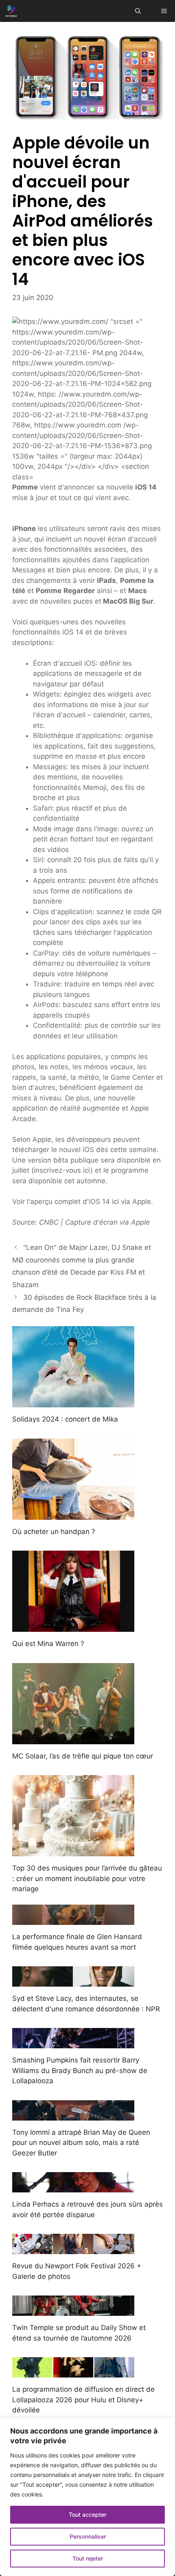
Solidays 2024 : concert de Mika (65, 1419)
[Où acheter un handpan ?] (73, 1514)
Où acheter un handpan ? (54, 1532)
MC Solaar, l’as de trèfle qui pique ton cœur (83, 1756)
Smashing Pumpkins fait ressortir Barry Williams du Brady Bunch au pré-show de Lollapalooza (80, 2070)
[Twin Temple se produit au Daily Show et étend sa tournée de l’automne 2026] (73, 2311)
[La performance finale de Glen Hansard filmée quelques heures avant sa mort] (73, 1920)
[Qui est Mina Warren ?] (73, 1627)
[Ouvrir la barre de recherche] (138, 11)
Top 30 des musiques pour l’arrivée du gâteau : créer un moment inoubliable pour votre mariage (87, 1878)
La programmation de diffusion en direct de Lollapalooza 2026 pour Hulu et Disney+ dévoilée (83, 2400)
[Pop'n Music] (11, 11)
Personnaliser (88, 2536)
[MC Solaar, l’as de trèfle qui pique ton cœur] (73, 1739)
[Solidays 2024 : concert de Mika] (73, 1402)
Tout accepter (87, 2515)
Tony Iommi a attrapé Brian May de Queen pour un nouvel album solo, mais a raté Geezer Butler (81, 2143)
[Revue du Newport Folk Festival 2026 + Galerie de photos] (73, 2249)
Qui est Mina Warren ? (48, 1644)
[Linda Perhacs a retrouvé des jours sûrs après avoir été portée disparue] (73, 2187)
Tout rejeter (88, 2558)
